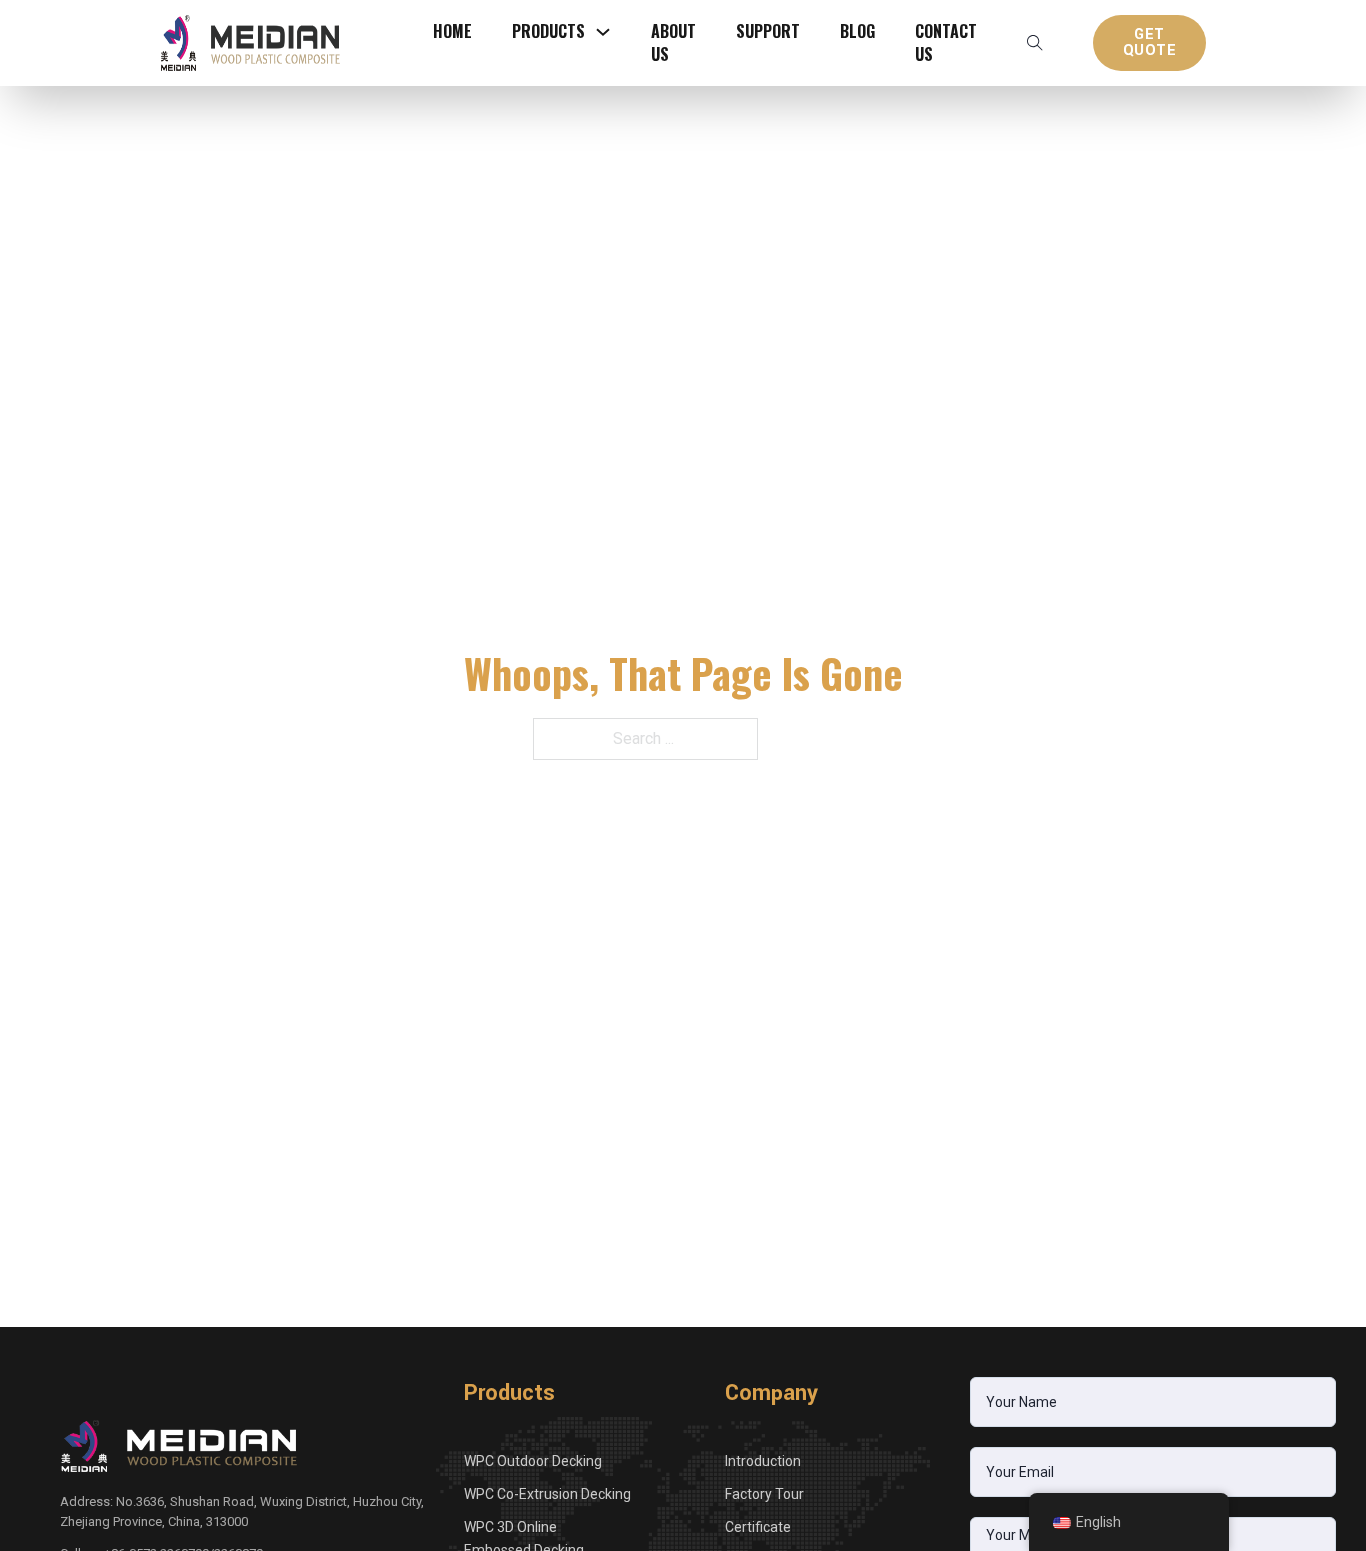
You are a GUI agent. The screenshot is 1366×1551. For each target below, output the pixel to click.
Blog (857, 31)
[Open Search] (1035, 43)
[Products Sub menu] (603, 32)
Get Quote (1150, 42)
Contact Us (946, 43)
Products (548, 31)
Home (452, 31)
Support (768, 31)
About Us (673, 43)
